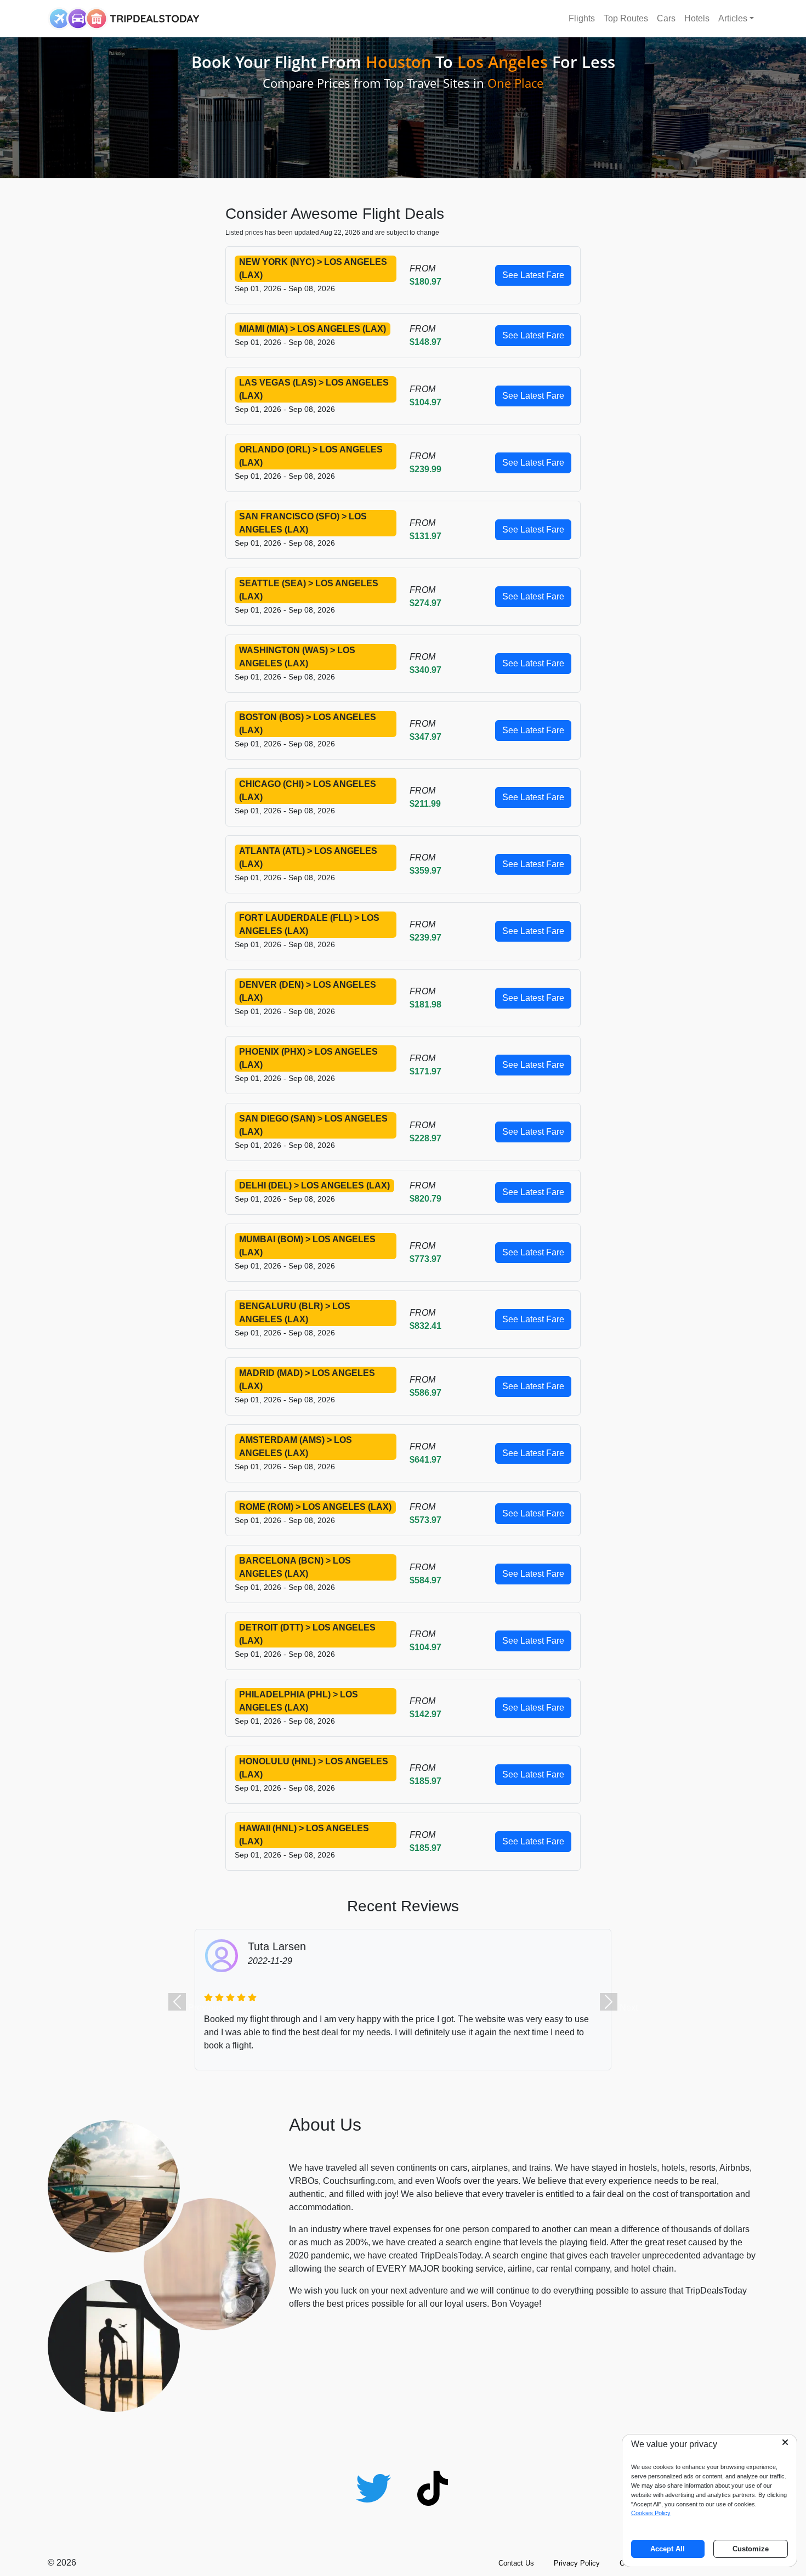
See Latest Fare (533, 275)
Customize (751, 2549)
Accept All (668, 2549)
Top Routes (626, 18)
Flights (582, 18)
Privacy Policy (577, 2563)
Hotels (697, 18)
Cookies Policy (651, 2513)
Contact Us (516, 2563)
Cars (666, 18)
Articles (733, 18)
